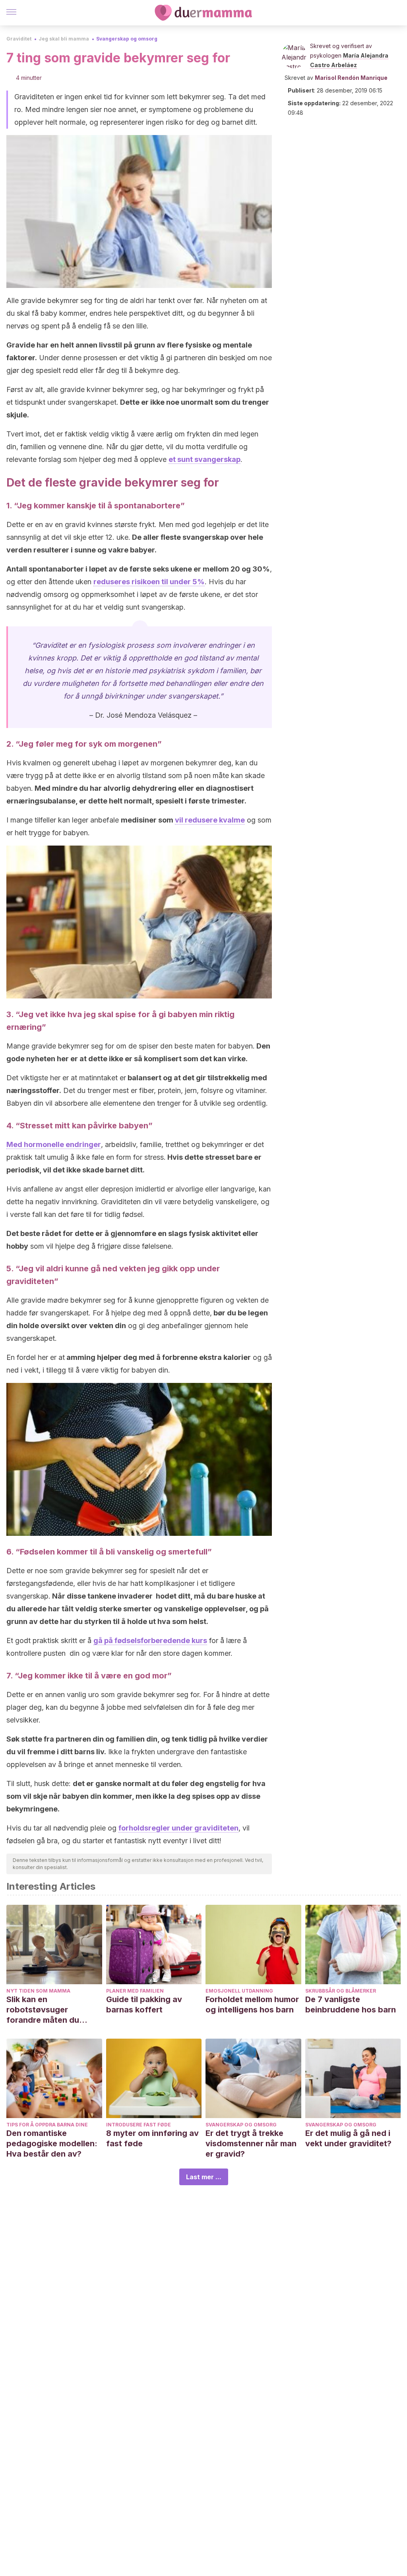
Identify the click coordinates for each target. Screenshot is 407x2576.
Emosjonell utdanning (239, 1991)
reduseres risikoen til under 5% (149, 582)
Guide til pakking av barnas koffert (144, 2004)
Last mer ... (204, 2177)
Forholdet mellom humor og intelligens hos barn (252, 2004)
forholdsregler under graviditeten (178, 1828)
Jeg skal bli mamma (64, 39)
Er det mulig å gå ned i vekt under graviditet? (348, 2138)
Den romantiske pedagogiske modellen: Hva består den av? (52, 2143)
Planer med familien (135, 1991)
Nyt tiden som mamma (38, 1991)
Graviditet (19, 39)
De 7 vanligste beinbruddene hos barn (351, 2004)
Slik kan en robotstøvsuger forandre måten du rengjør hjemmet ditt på (52, 2010)
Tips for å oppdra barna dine (47, 2125)
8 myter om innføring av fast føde (152, 2138)
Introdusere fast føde (139, 2125)
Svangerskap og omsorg (127, 39)
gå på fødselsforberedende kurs (150, 1640)
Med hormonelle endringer (54, 1144)
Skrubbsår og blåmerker (341, 1991)
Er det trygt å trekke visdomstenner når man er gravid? (251, 2143)
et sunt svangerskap (204, 459)
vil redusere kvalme (210, 820)
